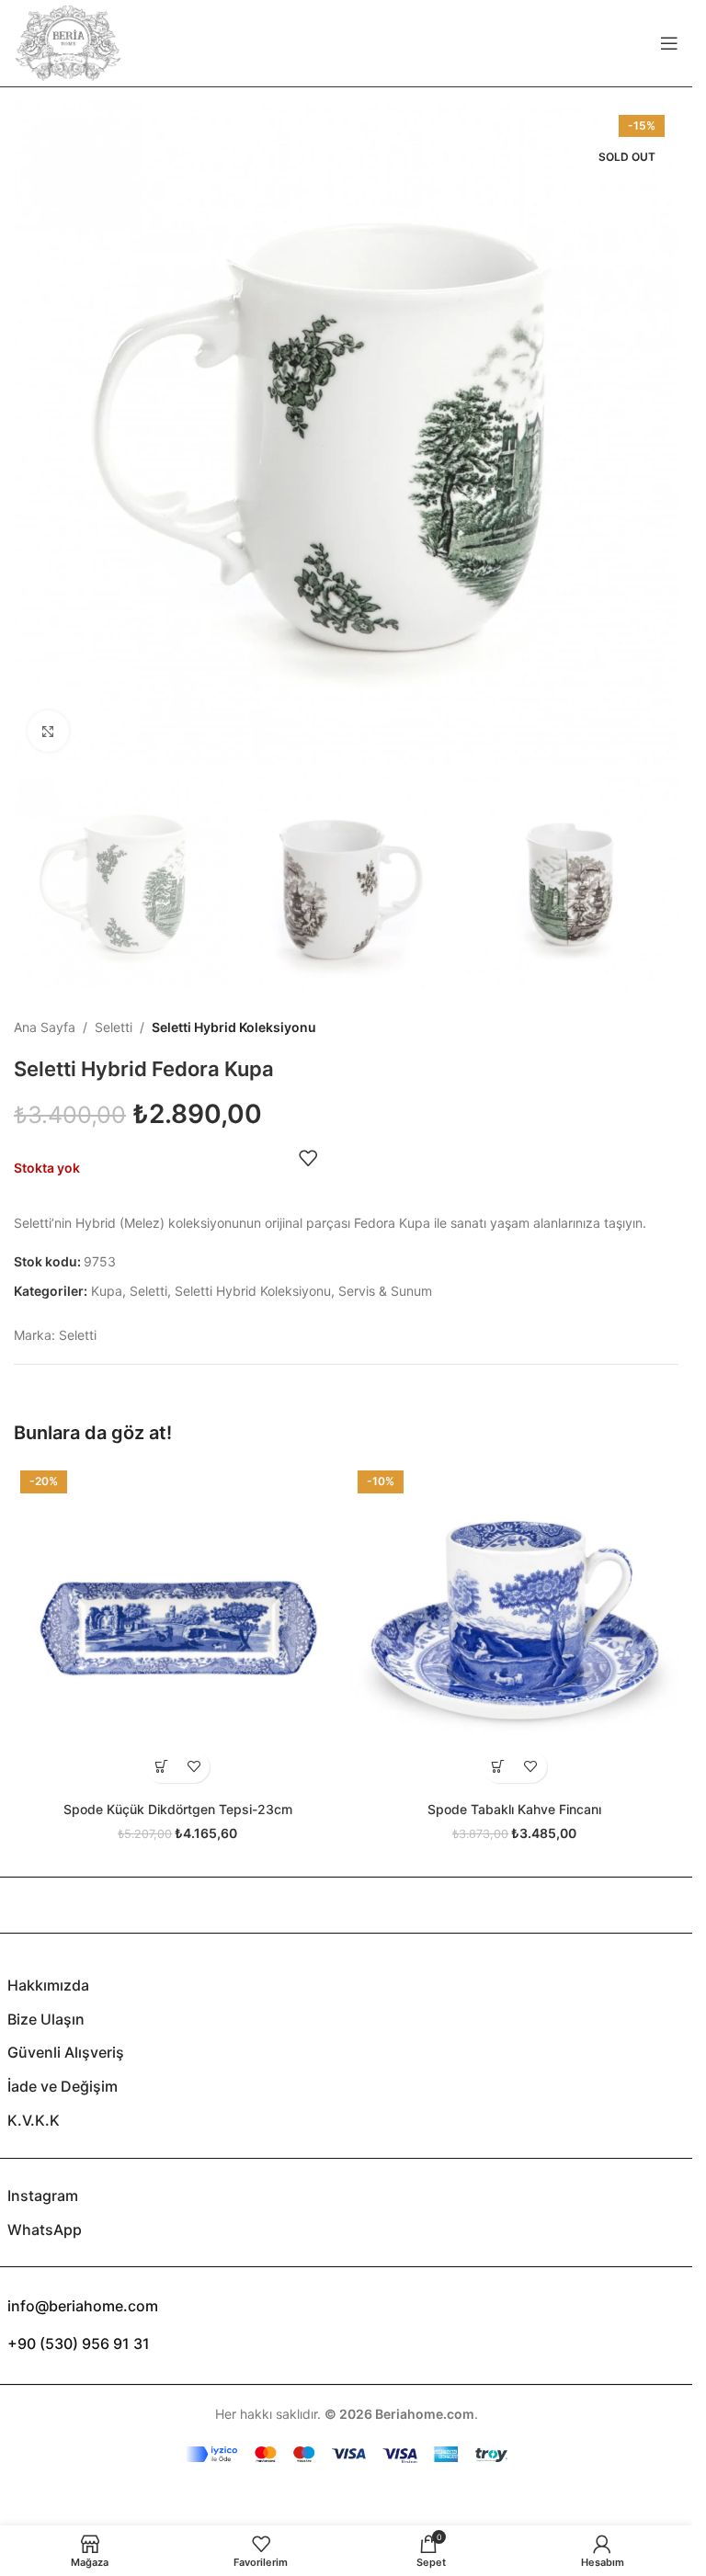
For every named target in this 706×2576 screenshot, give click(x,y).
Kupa (107, 1291)
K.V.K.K (34, 2120)
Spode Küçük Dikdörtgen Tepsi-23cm (178, 1809)
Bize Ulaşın (46, 2019)
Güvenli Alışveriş (66, 2052)
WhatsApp (45, 2230)
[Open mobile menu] (669, 43)
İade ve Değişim (63, 2086)
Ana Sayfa (45, 1027)
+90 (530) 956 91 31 (79, 2343)
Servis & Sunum (385, 1291)
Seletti (114, 1027)
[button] (161, 1767)
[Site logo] (68, 42)
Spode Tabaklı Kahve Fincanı (514, 1809)
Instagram (43, 2196)
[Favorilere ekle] (308, 1158)
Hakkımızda (48, 1985)
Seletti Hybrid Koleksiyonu (234, 1027)
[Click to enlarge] (48, 731)
